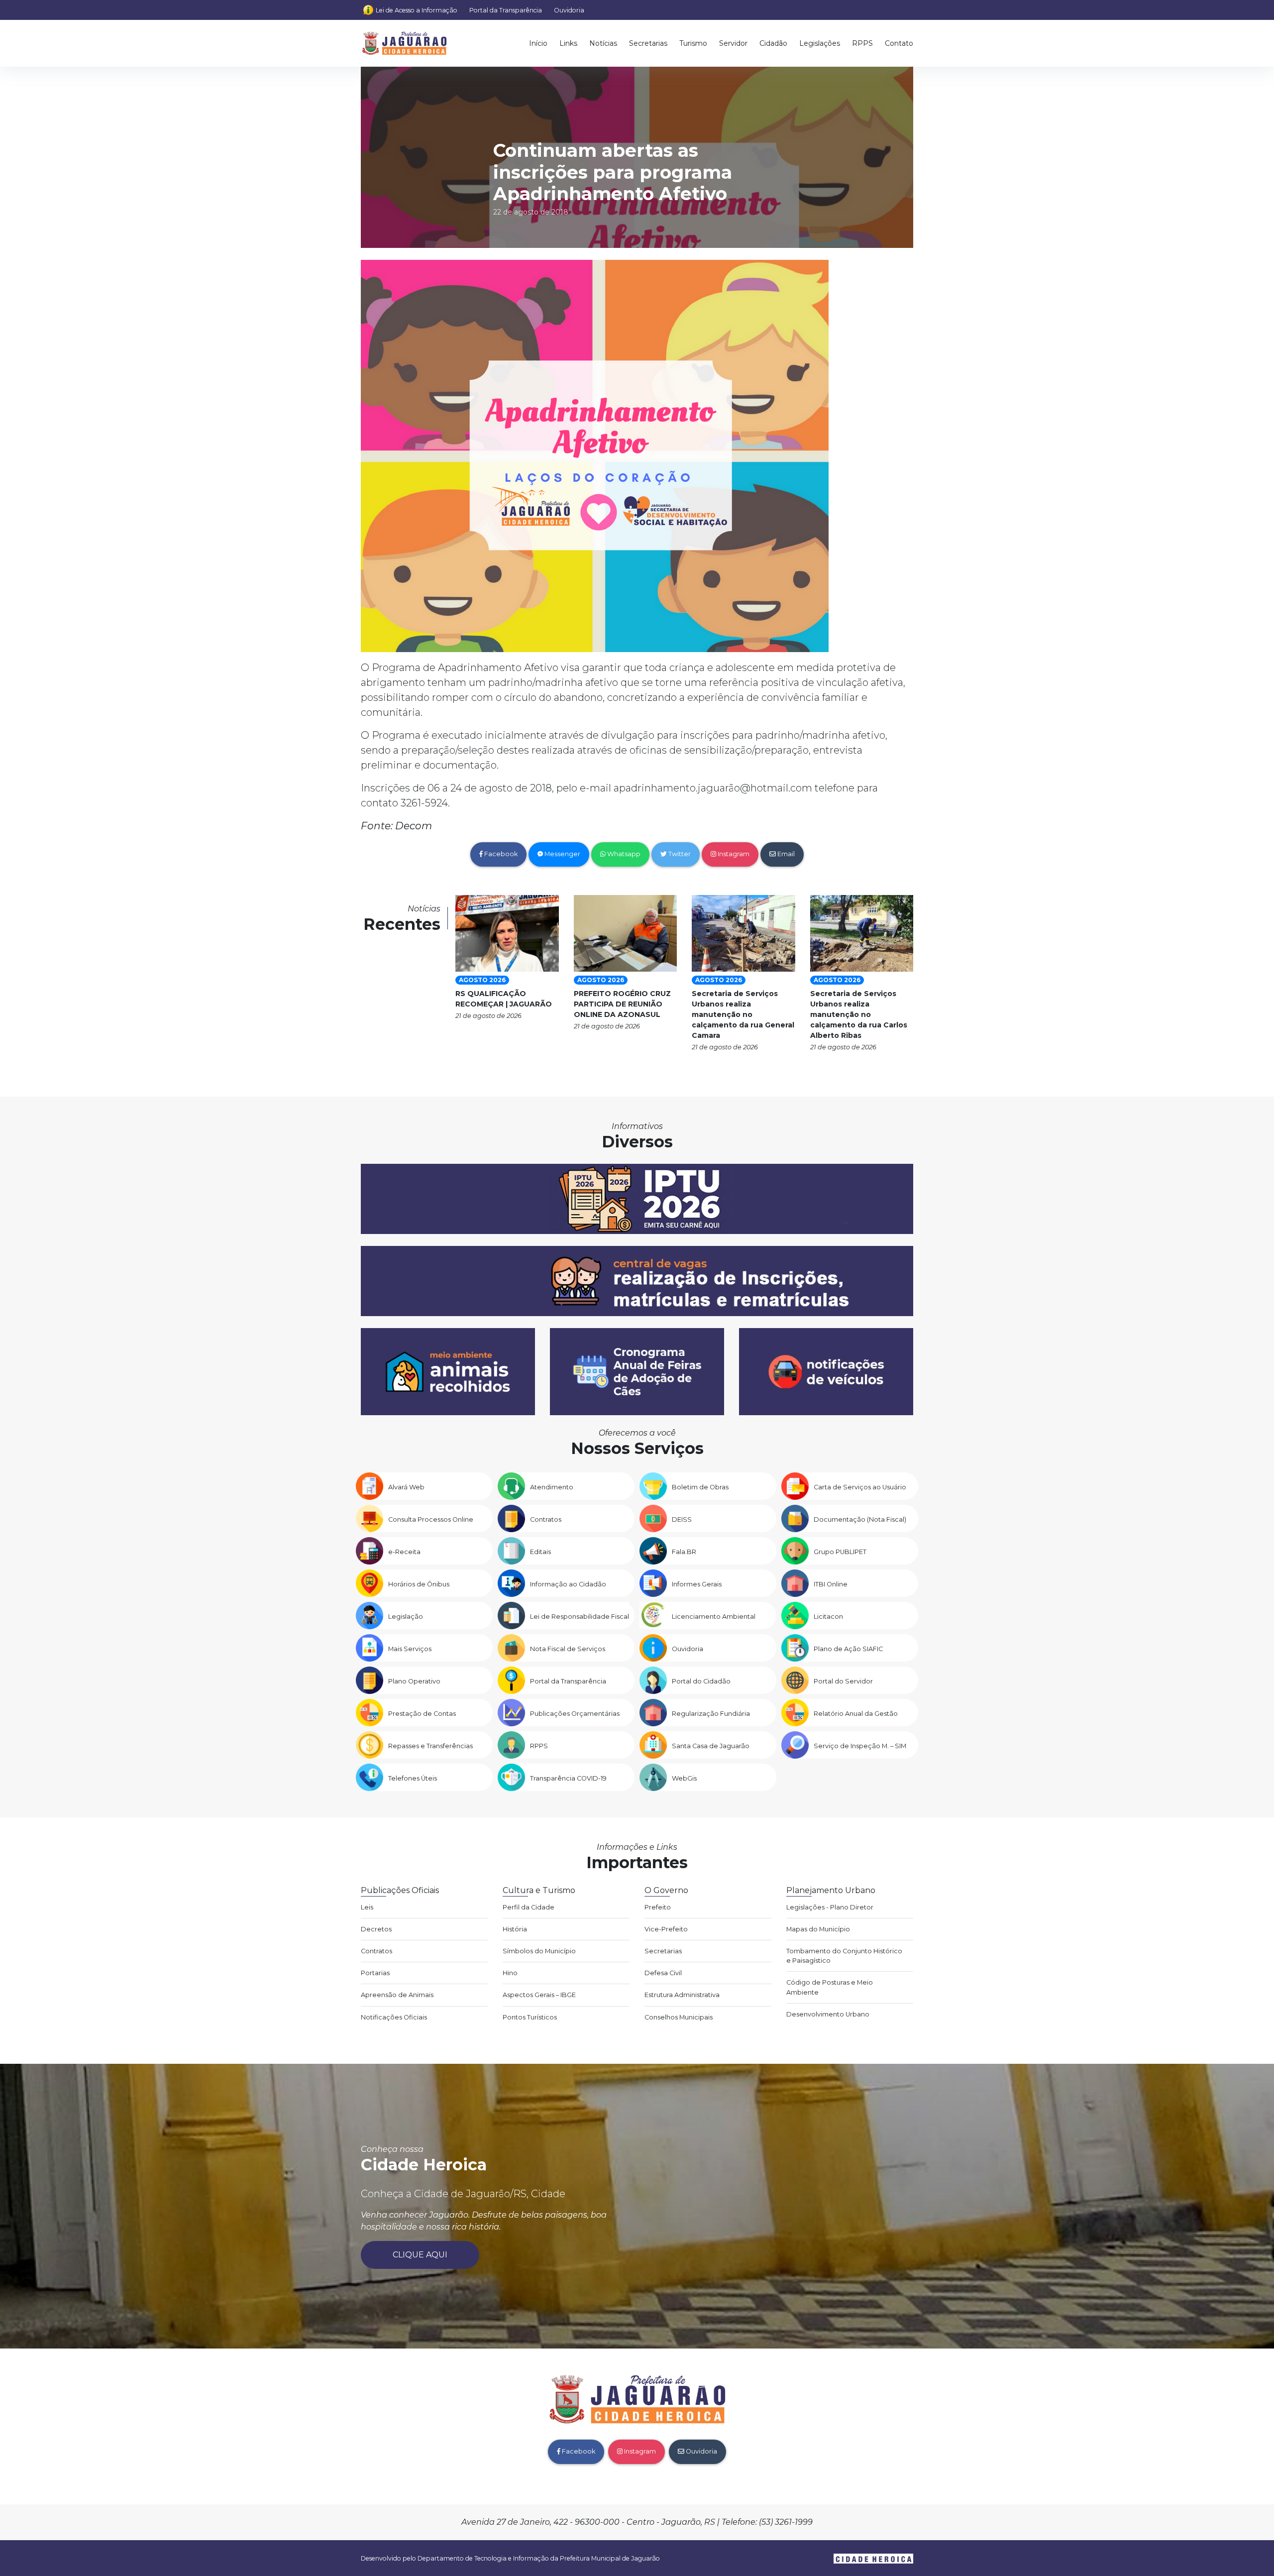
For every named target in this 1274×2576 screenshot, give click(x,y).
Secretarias (648, 43)
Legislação (406, 1617)
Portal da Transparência (506, 10)
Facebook (500, 854)
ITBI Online (831, 1584)
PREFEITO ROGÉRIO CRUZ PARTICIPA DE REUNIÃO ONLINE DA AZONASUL (622, 1004)
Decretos (376, 1929)
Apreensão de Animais (397, 1995)
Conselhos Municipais (679, 2017)
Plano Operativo (414, 1681)
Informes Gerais (697, 1584)
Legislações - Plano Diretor (830, 1907)
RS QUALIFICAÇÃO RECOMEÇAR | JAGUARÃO (504, 999)
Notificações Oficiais (394, 2017)
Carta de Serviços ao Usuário (860, 1487)
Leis (367, 1907)
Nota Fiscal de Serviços (568, 1649)
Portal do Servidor (843, 1681)
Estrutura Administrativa (682, 1995)
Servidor (733, 43)
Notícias (603, 43)
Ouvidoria (569, 10)
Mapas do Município (818, 1929)
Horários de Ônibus (419, 1584)
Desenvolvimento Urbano (828, 2014)
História (515, 1929)
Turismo (693, 43)
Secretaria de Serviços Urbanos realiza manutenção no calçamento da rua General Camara (743, 1014)
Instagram (733, 854)
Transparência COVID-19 (568, 1778)
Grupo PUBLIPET (840, 1552)
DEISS (682, 1519)
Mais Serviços (410, 1649)
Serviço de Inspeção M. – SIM (860, 1746)
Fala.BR (684, 1552)
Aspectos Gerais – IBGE (539, 1995)
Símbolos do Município (539, 1951)
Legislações (820, 43)
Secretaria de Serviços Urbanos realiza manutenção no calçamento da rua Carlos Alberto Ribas (859, 1014)
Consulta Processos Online (431, 1519)
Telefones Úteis (413, 1778)
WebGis (684, 1778)
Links (568, 43)
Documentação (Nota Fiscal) (860, 1519)
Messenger (562, 854)
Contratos (546, 1519)
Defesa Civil (663, 1973)
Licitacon (828, 1617)
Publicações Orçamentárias (575, 1714)
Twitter (679, 854)
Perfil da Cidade (529, 1907)
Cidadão (773, 43)
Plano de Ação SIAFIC (848, 1649)
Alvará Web (406, 1487)
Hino (510, 1973)
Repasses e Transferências (430, 1746)
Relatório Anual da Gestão (856, 1714)
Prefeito (658, 1907)
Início (538, 43)
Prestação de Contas (422, 1714)
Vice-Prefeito (666, 1929)
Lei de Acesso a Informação (417, 10)
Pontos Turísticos (530, 2017)
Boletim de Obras (700, 1487)
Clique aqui (420, 2255)
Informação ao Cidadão (568, 1584)
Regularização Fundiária (711, 1714)
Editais (540, 1552)
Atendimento (552, 1487)
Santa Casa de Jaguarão (711, 1746)
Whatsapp (623, 854)
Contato (899, 43)
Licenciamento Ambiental (714, 1617)
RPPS (862, 43)
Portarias (375, 1973)
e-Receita (404, 1552)
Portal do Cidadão (701, 1681)
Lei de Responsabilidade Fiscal (580, 1617)
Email (785, 854)
